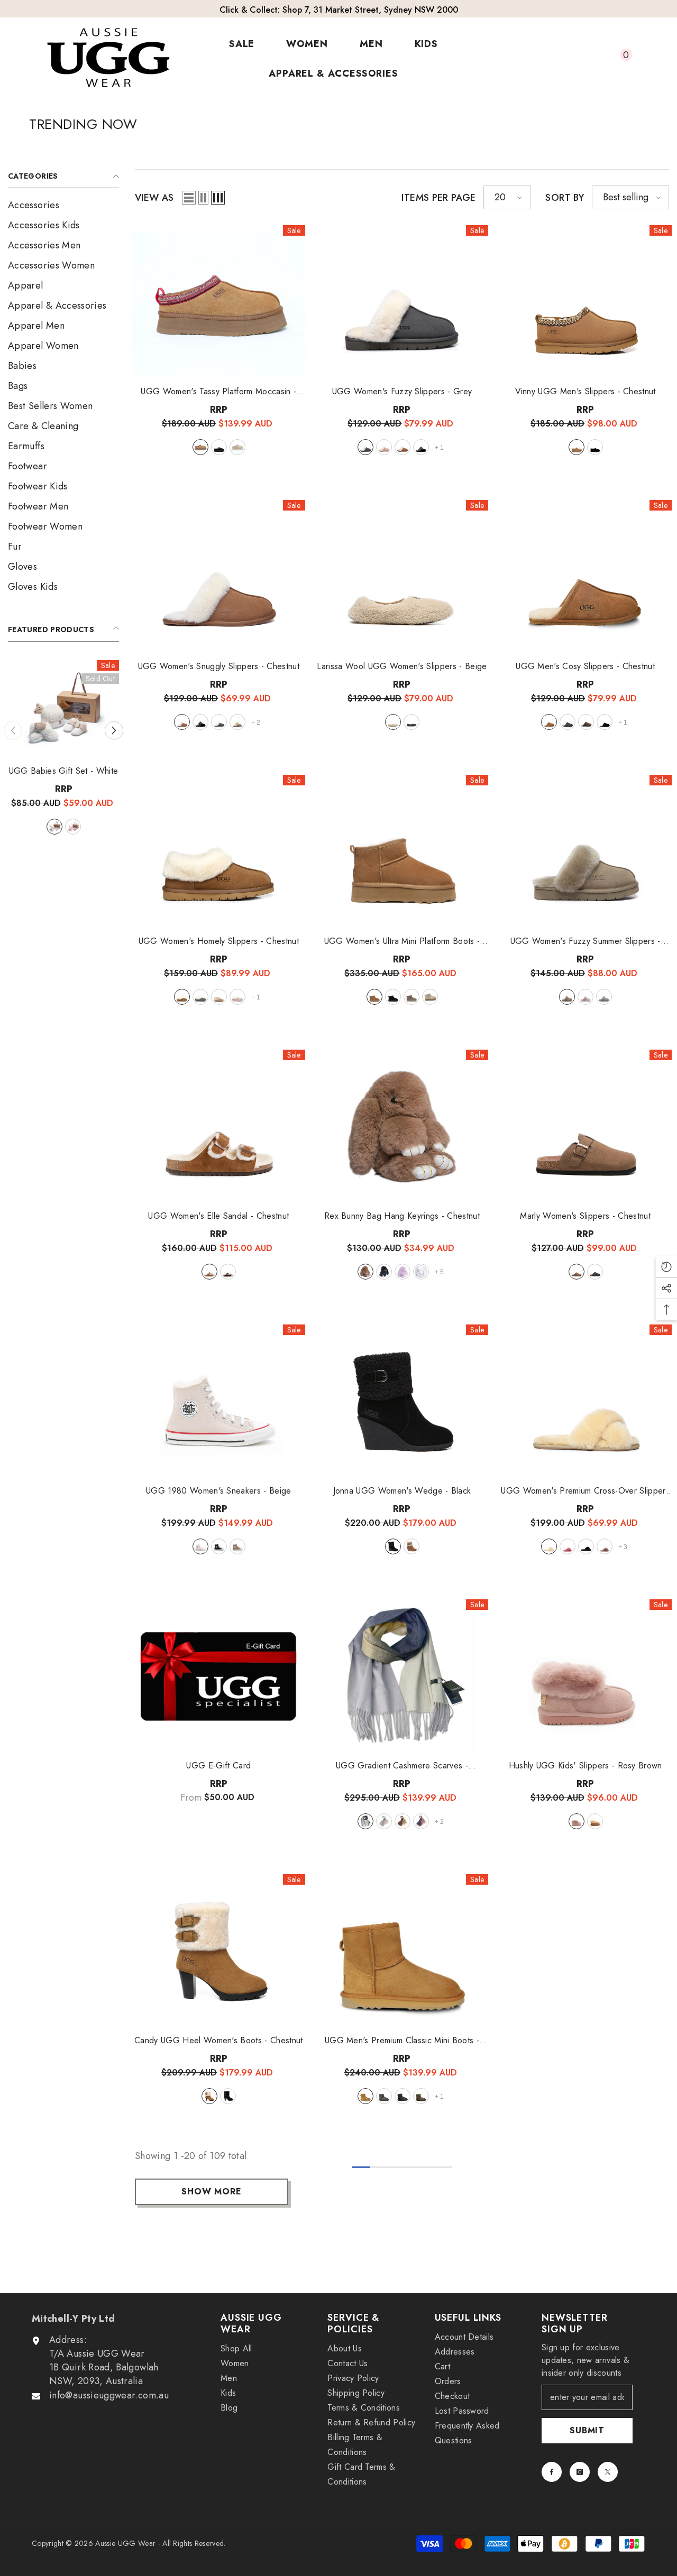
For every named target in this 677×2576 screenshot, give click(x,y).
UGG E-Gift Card (218, 1766)
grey (365, 447)
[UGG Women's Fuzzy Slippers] (402, 303)
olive (237, 722)
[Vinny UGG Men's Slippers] (585, 303)
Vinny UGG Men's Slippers (585, 392)
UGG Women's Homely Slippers (219, 941)
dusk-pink (605, 1546)
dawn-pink (585, 997)
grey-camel (365, 1821)
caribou (411, 997)
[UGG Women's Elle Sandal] (219, 1127)
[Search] (547, 59)
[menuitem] (63, 205)
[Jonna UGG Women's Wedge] (402, 1402)
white (83, 827)
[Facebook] (552, 2472)
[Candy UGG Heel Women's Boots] (219, 1952)
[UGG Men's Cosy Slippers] (585, 578)
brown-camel (402, 1821)
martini (237, 1546)
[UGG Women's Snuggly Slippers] (219, 578)
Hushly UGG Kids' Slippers (585, 1766)
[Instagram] (580, 2472)
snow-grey (45, 827)
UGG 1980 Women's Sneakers (219, 1491)
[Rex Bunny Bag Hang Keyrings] (63, 710)
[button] (13, 730)
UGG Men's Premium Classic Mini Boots (402, 2041)
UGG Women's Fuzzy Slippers (402, 392)
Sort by (565, 198)
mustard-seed (237, 447)
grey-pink (384, 1821)
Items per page (438, 198)
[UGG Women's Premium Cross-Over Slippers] (585, 1402)
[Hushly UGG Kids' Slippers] (585, 1677)
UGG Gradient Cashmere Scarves (402, 1766)
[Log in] (571, 59)
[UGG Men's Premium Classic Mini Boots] (402, 1952)
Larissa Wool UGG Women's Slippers (402, 666)
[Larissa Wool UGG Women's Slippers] (402, 578)
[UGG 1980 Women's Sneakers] (219, 1402)
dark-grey (411, 722)
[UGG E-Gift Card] (219, 1677)
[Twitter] (608, 2472)
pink (384, 447)
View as (154, 198)
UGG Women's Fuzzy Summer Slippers (585, 941)
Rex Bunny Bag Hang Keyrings (63, 771)
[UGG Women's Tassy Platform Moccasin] (219, 303)
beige (393, 722)
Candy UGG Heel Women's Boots (218, 2041)
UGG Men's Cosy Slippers (585, 666)
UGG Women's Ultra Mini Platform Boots (402, 941)
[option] (63, 767)
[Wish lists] (595, 59)
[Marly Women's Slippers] (585, 1127)
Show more (211, 2192)
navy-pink (421, 1821)
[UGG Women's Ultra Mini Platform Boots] (402, 853)
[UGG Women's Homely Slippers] (219, 853)
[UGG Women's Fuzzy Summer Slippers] (585, 853)
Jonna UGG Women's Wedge (402, 1491)
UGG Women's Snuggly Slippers (219, 666)
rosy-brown (577, 1821)
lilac (64, 827)
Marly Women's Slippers (585, 1216)
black (219, 447)
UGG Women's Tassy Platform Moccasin (218, 392)
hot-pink (568, 1546)
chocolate (586, 722)
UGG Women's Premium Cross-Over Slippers (585, 1491)
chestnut (27, 827)
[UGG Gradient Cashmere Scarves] (402, 1677)
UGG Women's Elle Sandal (218, 1216)
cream (549, 1546)
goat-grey (604, 997)
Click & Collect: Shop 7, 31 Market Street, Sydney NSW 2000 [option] (339, 10)
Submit (587, 2430)
